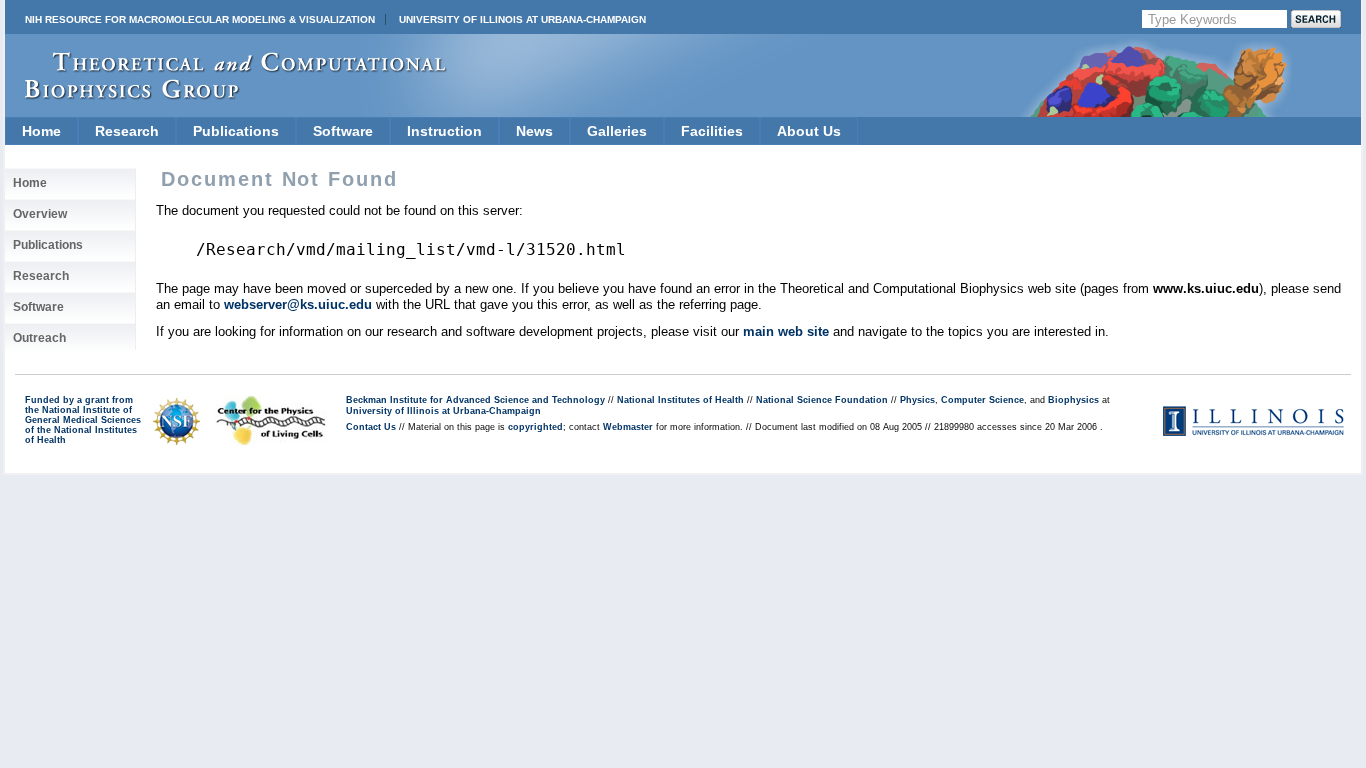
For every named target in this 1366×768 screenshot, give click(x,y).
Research (127, 131)
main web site (786, 331)
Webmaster (628, 427)
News (534, 131)
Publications (236, 131)
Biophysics (1073, 400)
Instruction (444, 131)
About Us (809, 131)
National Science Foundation (822, 400)
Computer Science (982, 400)
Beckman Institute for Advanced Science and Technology (475, 400)
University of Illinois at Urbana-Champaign (522, 19)
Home (41, 131)
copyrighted (535, 427)
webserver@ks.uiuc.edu (298, 304)
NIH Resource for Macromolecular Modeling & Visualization (200, 19)
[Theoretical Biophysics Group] (226, 94)
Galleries (617, 131)
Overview (40, 214)
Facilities (712, 131)
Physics (917, 400)
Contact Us (371, 427)
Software (343, 131)
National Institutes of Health (680, 400)
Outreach (39, 338)
